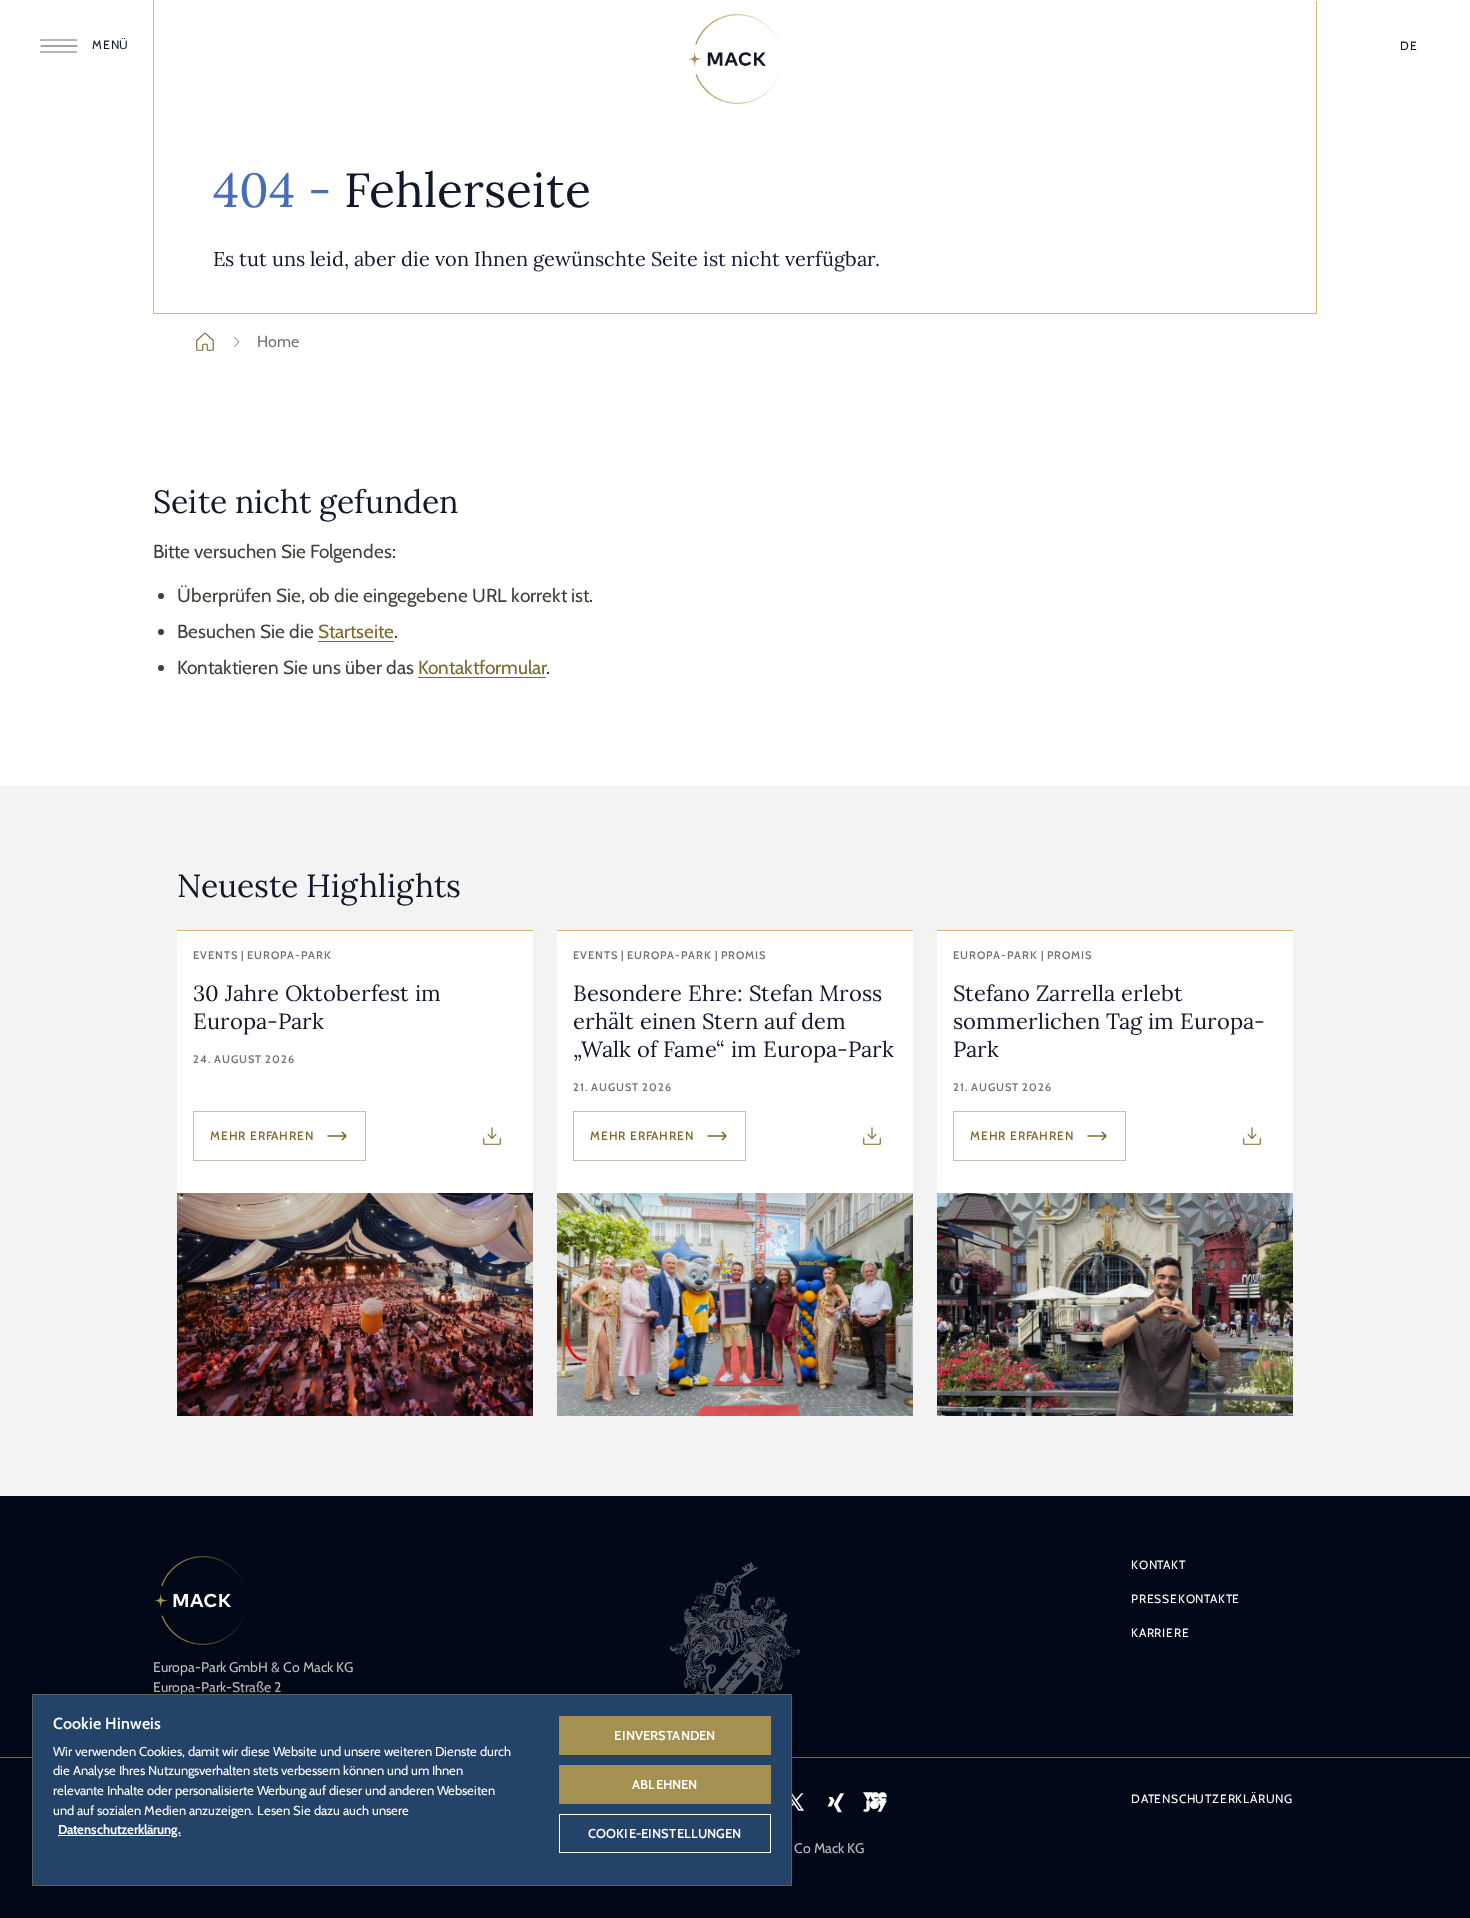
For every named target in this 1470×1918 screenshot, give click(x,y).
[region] (412, 1789)
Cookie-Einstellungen (665, 1833)
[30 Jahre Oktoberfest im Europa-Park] (355, 1173)
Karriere (1160, 1632)
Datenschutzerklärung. (119, 1829)
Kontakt (1158, 1564)
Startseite (356, 631)
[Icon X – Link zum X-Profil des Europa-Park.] (795, 1802)
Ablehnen (664, 1784)
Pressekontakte (1185, 1598)
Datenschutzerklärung (1212, 1798)
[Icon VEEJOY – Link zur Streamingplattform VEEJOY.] (875, 1802)
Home (278, 341)
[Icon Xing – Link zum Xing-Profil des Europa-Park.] (835, 1802)
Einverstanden (664, 1735)
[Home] (735, 59)
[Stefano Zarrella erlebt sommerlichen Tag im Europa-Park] (1115, 1173)
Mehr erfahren (261, 1135)
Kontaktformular (482, 667)
